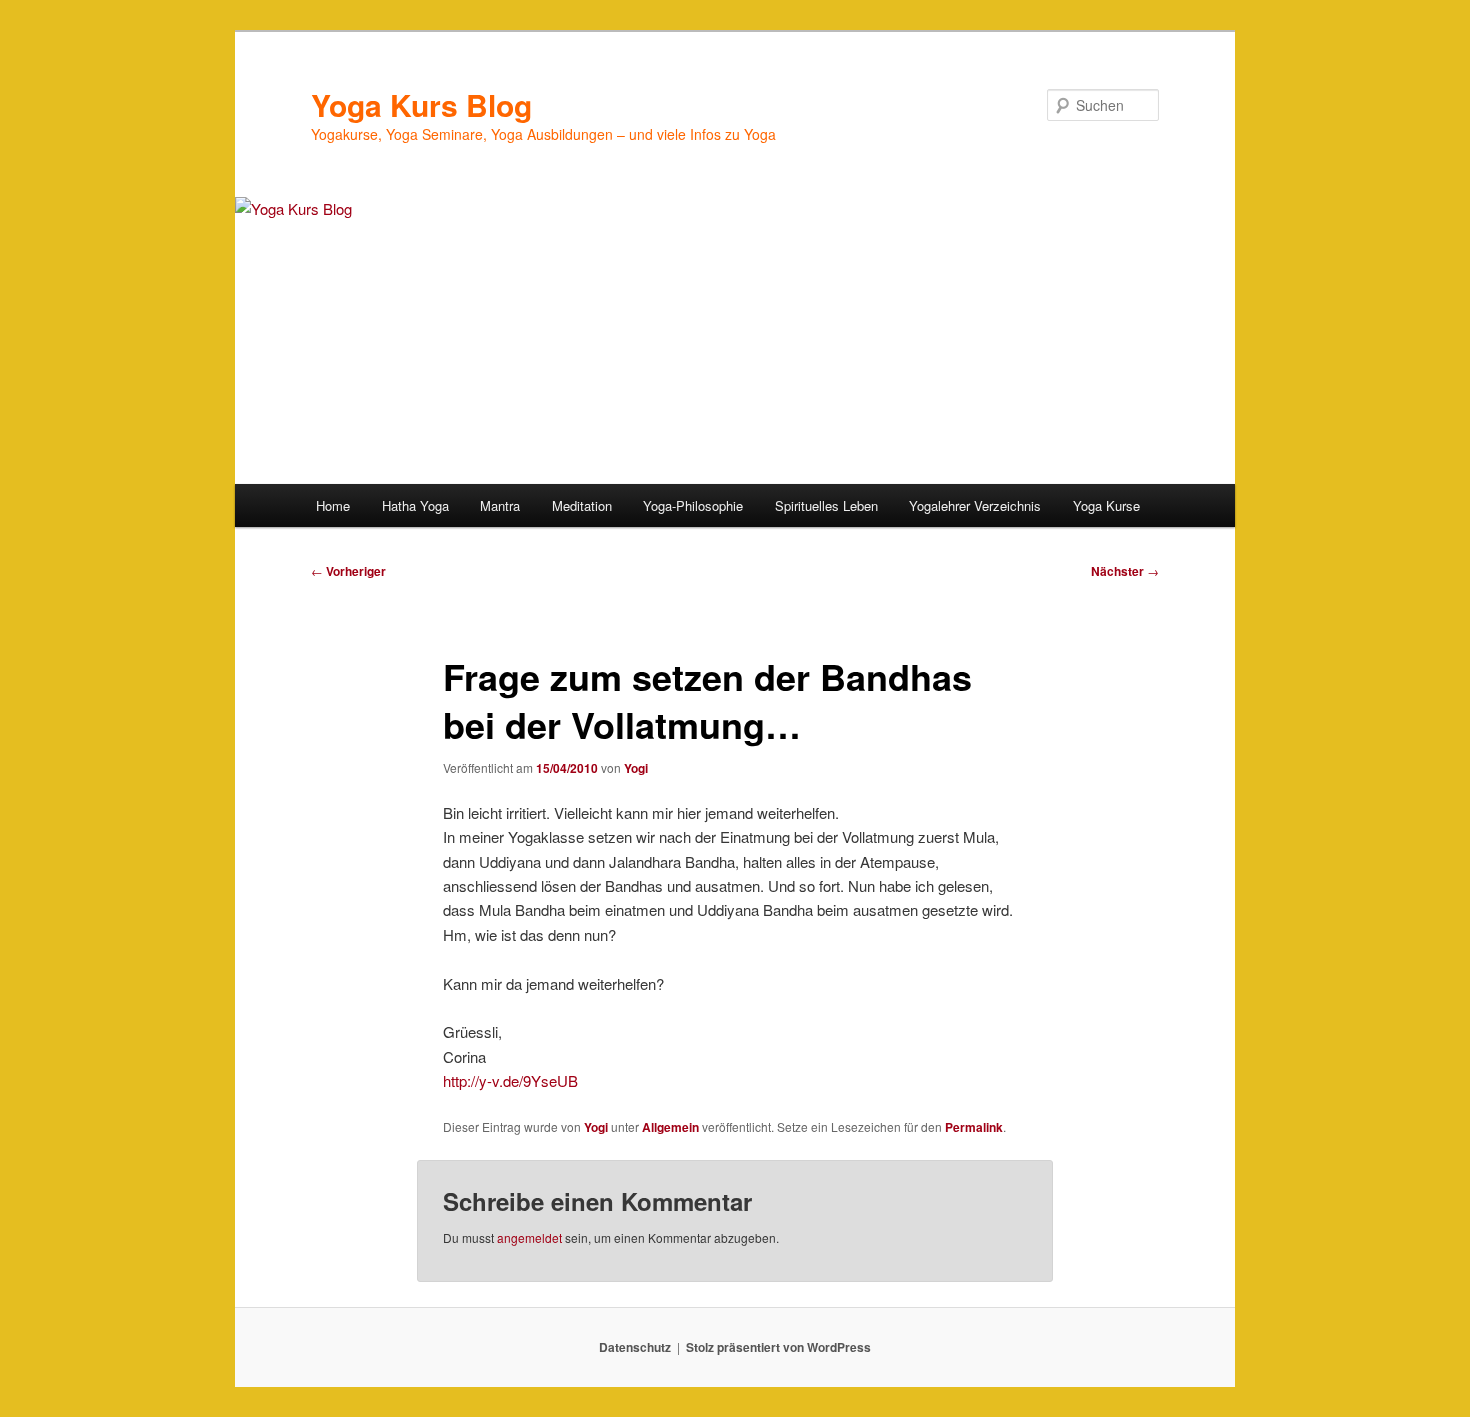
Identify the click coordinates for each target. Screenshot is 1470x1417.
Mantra (500, 505)
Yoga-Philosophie (693, 505)
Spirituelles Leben (826, 505)
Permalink (974, 1127)
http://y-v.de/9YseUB (510, 1080)
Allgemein (670, 1127)
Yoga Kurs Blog (421, 104)
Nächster (1125, 571)
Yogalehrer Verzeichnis (975, 505)
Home (333, 505)
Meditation (582, 505)
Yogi (636, 768)
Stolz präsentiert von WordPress (778, 1347)
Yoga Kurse (1106, 505)
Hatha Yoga (415, 505)
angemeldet (529, 1237)
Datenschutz (635, 1347)
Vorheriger (348, 571)
